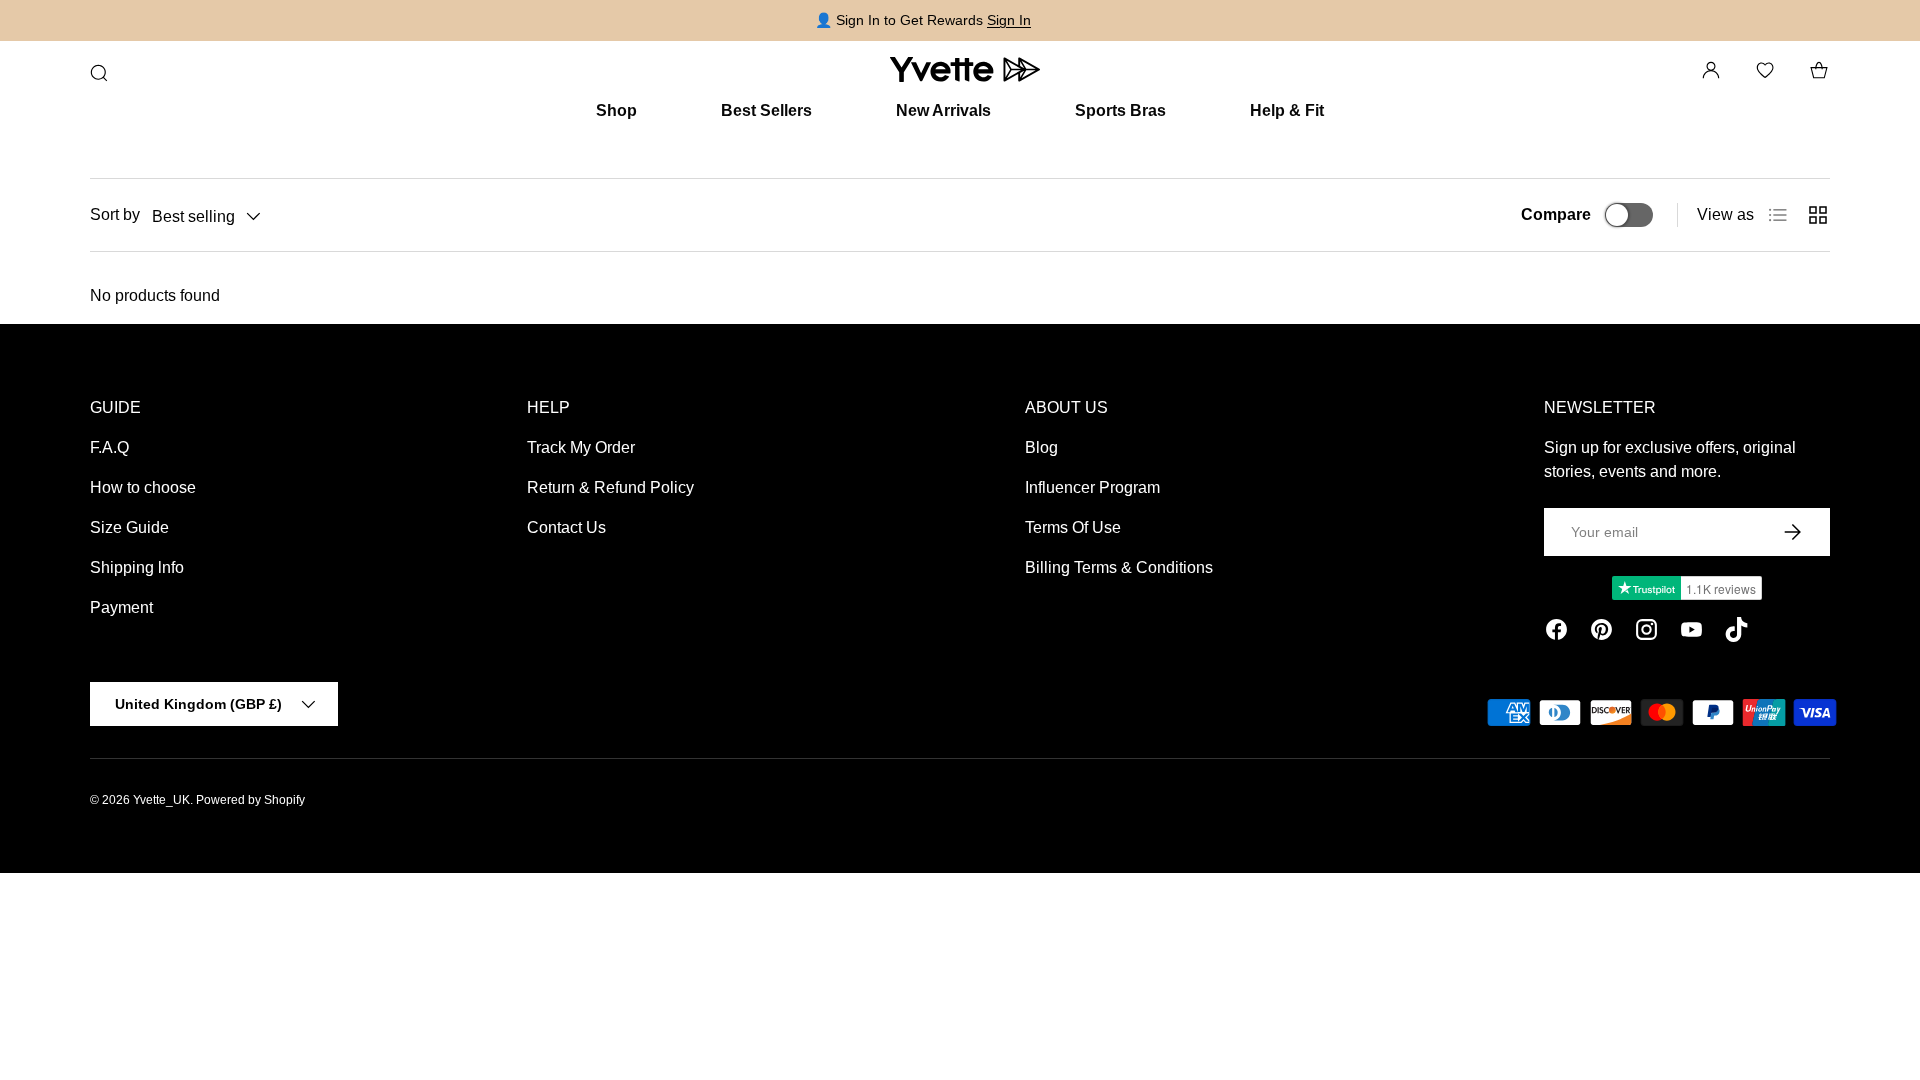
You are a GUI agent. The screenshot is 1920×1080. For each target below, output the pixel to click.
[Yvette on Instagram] (1646, 633)
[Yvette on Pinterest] (1601, 633)
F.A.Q (109, 447)
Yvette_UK (161, 800)
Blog (1041, 447)
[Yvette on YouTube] (1691, 633)
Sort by (115, 214)
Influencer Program (1092, 487)
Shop (616, 110)
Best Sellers (766, 110)
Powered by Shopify (250, 800)
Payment (121, 607)
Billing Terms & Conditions (1119, 567)
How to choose (143, 487)
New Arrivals (943, 110)
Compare (1556, 214)
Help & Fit (1287, 110)
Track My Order (581, 447)
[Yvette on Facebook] (1556, 633)
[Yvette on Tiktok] (1736, 633)
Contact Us (566, 527)
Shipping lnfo (137, 567)
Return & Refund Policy (610, 487)
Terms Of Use (1073, 527)
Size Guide (129, 527)
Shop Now (1358, 20)
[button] (1819, 70)
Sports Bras (1120, 110)
